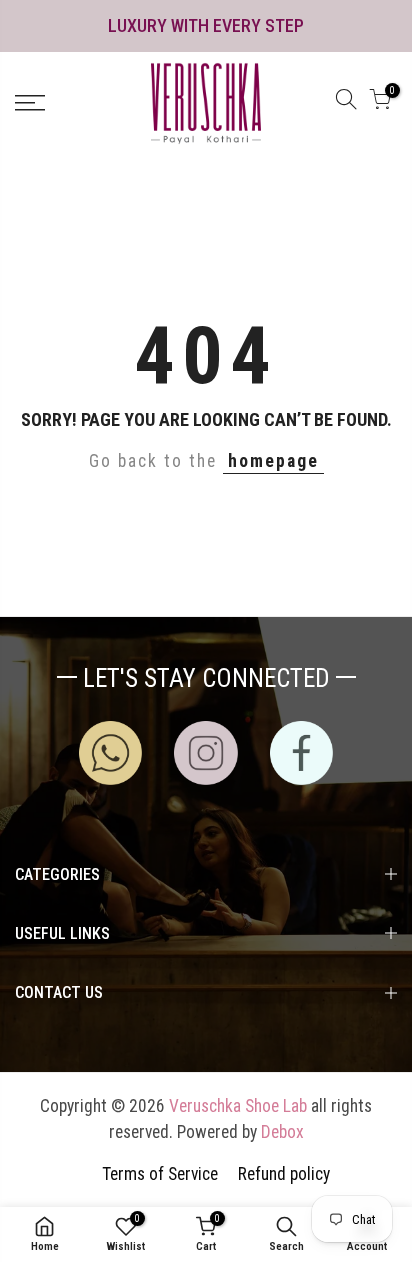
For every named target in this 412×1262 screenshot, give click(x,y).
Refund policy (284, 1174)
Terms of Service (160, 1174)
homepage (273, 461)
